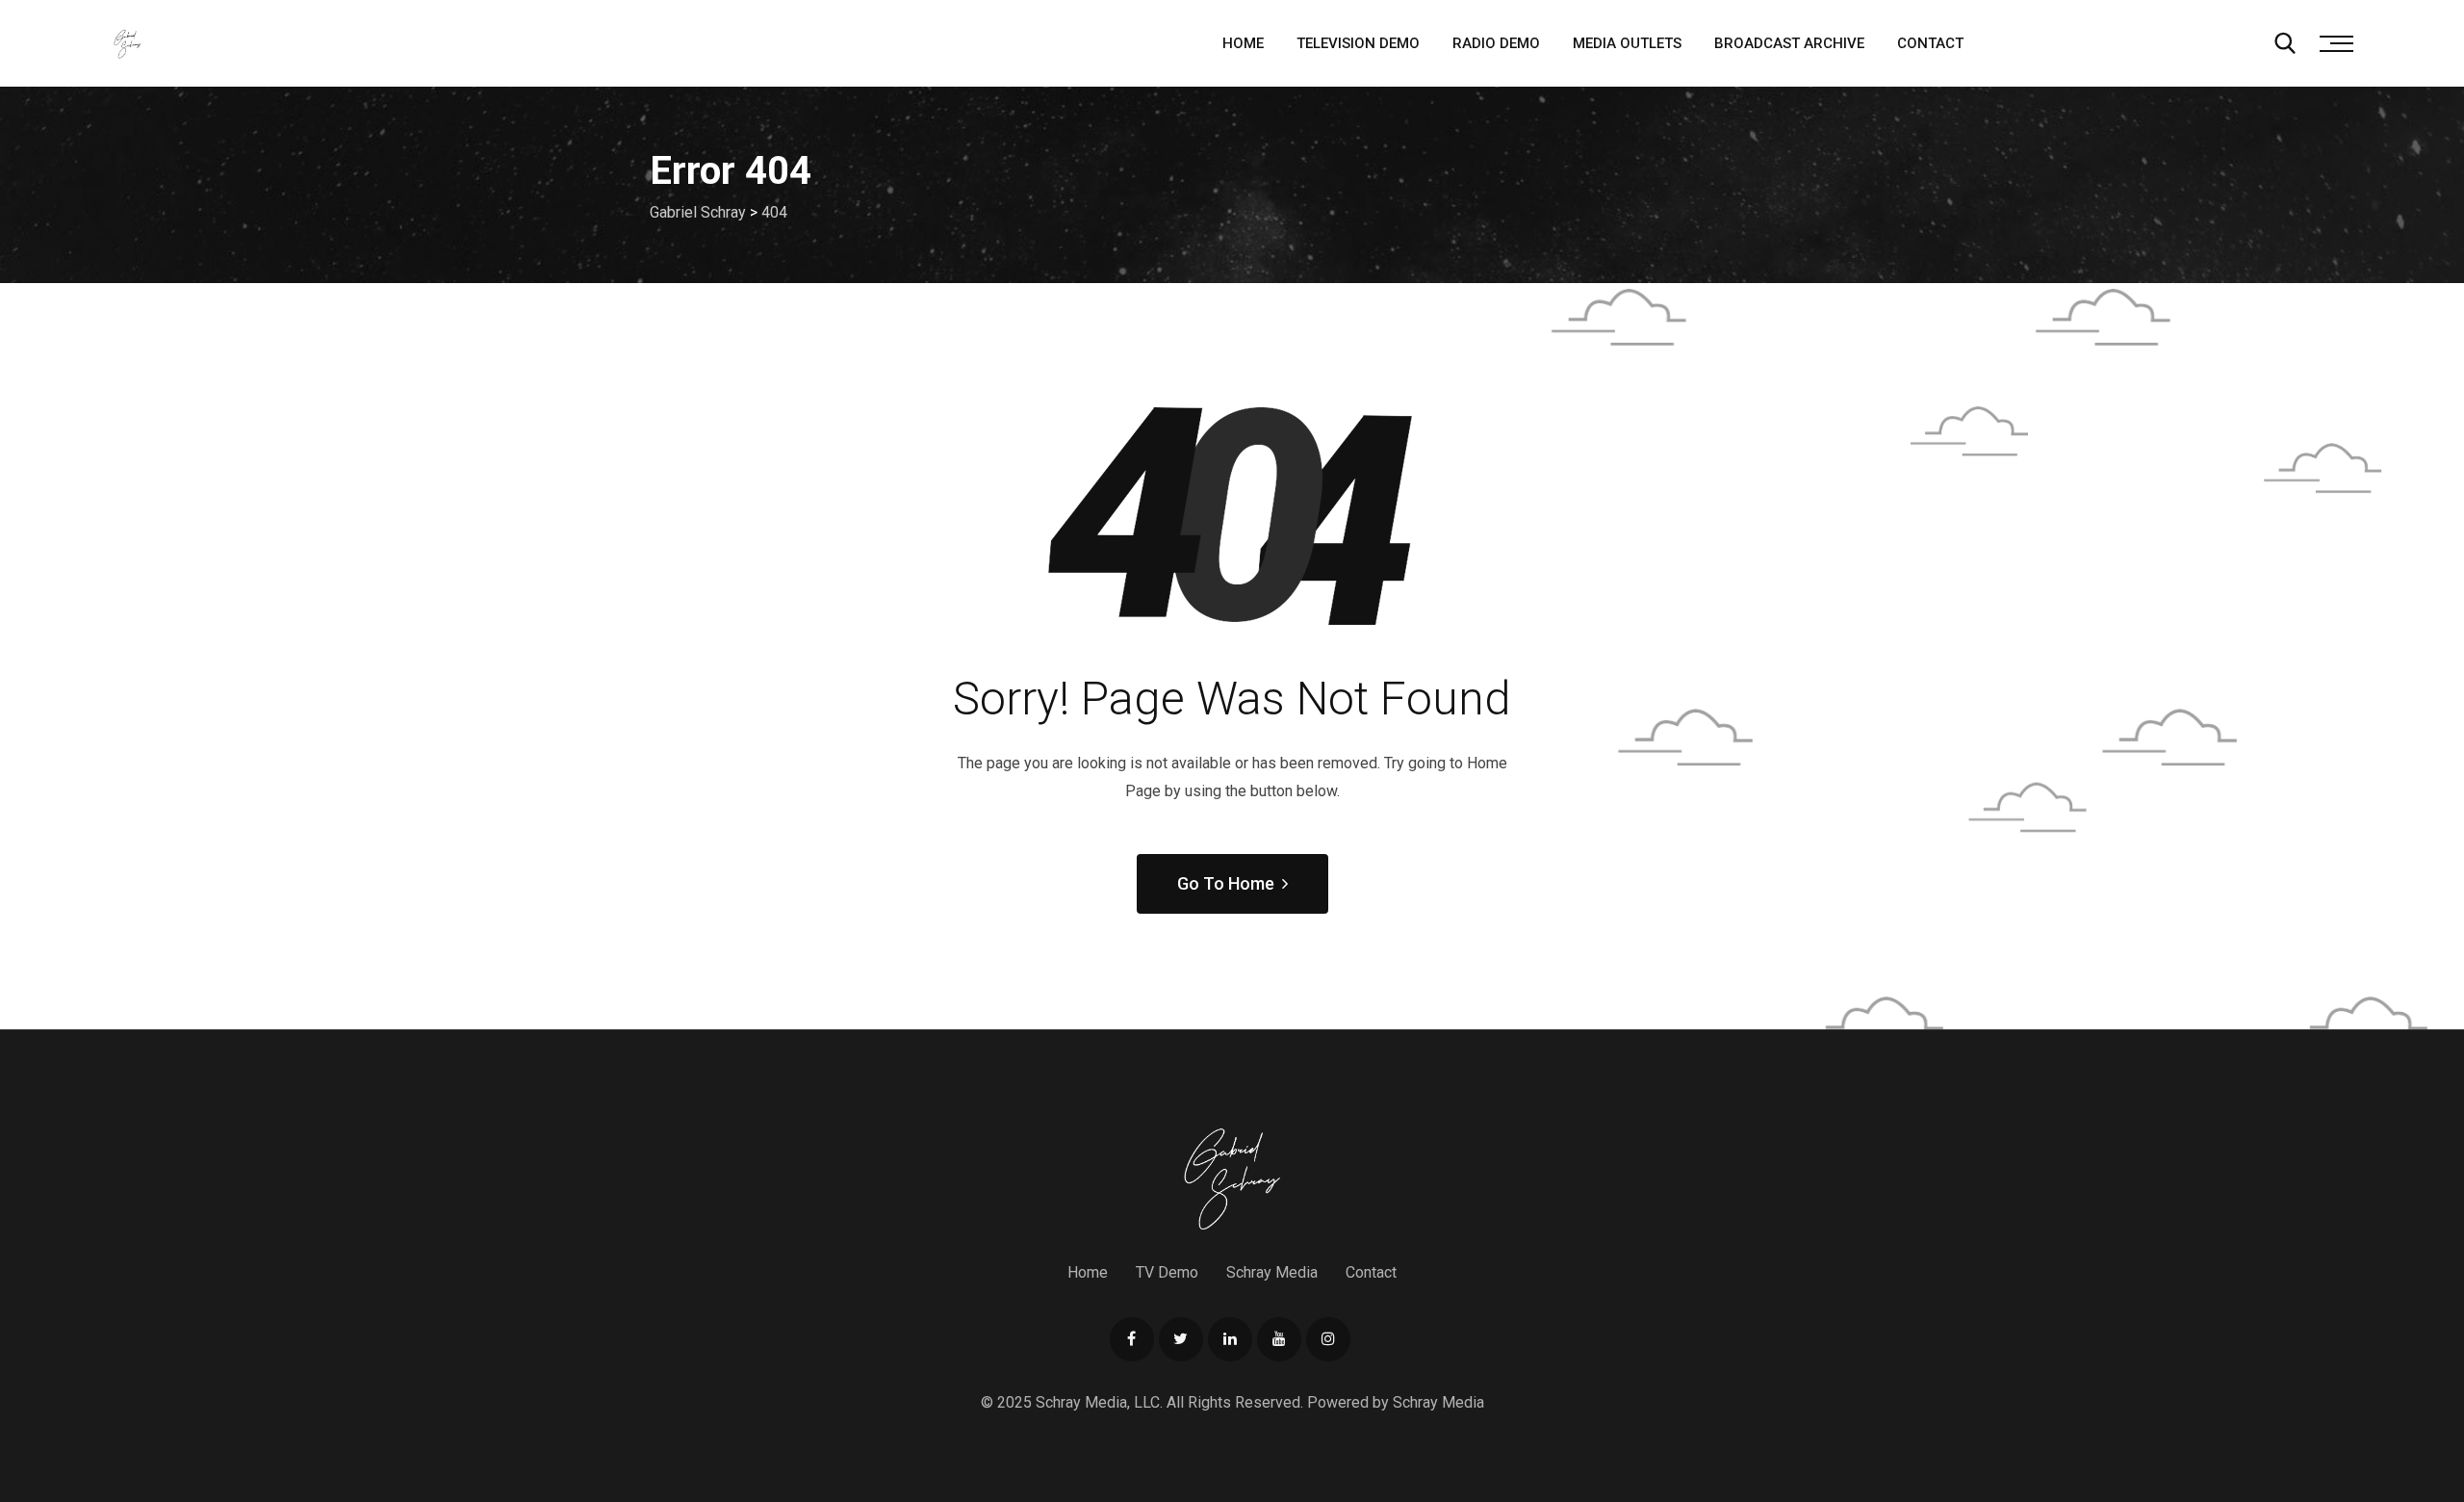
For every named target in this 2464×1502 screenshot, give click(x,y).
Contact (1930, 43)
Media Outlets (1627, 43)
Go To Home (1226, 883)
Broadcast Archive (1789, 43)
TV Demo (1167, 1272)
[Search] (2285, 43)
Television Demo (1358, 43)
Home (1243, 43)
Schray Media (1272, 1272)
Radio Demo (1496, 43)
